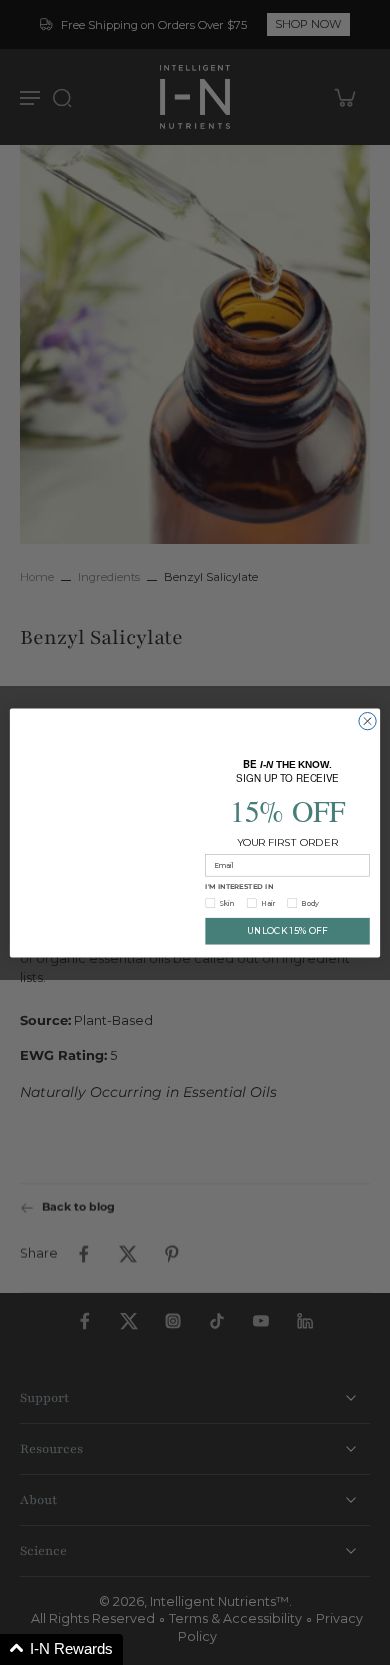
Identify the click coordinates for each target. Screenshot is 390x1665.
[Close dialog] (367, 722)
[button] (61, 1649)
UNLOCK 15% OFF (287, 929)
